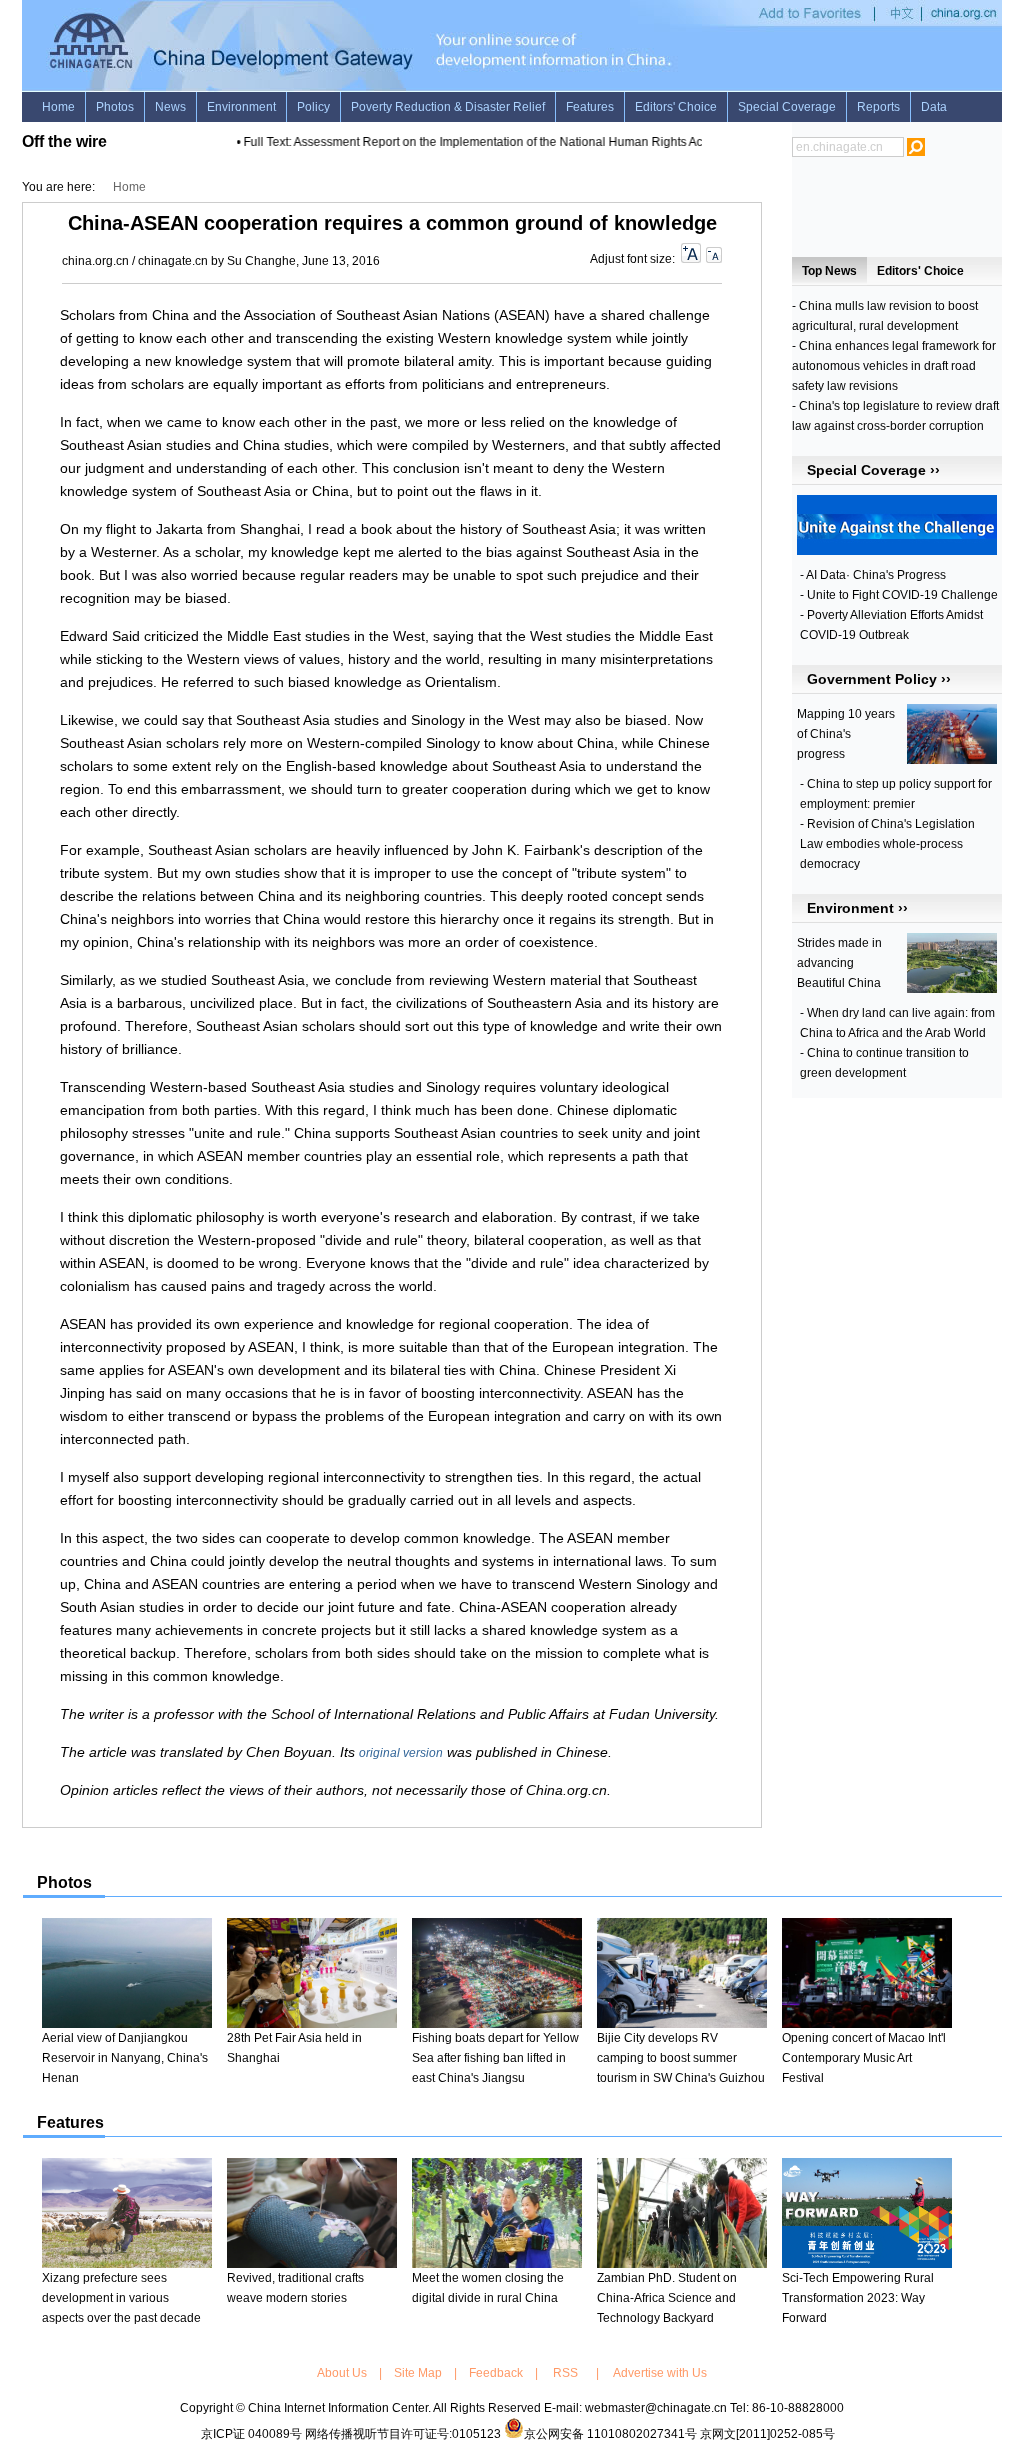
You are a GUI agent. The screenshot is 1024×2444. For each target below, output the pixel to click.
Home (129, 187)
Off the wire (64, 141)
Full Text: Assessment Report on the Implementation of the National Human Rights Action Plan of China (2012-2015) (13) (557, 142)
